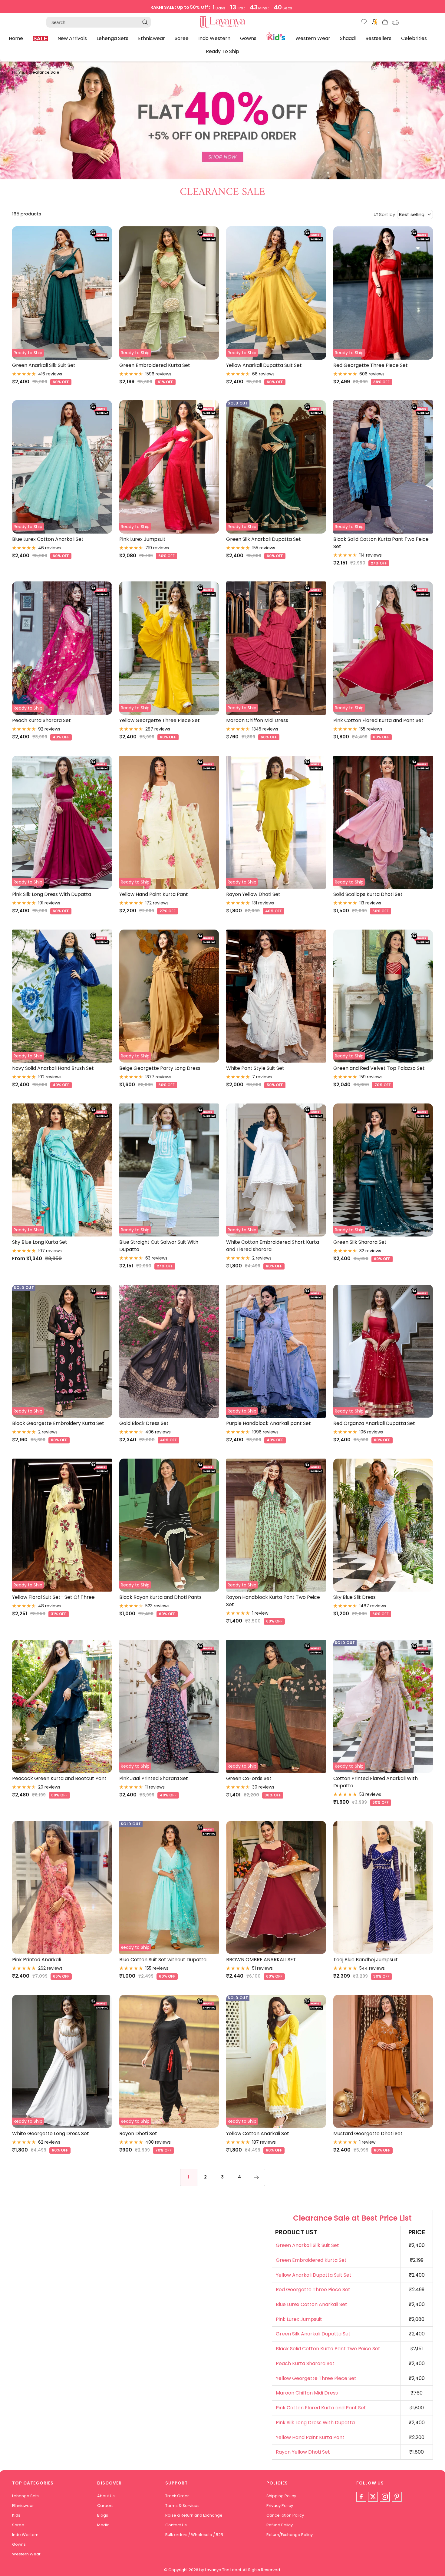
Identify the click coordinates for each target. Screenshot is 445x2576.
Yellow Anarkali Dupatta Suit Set (264, 365)
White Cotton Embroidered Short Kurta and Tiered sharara (273, 1246)
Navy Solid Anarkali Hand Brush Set (53, 1068)
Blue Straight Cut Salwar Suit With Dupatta (159, 1246)
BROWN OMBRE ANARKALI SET (261, 1960)
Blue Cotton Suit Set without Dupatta (163, 1960)
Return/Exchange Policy (290, 2535)
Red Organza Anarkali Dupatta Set (374, 1423)
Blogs (103, 2515)
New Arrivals (72, 38)
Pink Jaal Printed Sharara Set (154, 1778)
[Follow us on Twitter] (373, 2497)
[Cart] (385, 23)
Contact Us (176, 2525)
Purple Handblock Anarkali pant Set (269, 1423)
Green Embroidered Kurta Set (155, 365)
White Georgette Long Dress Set (51, 2133)
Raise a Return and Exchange (194, 2515)
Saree (182, 38)
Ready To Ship (222, 51)
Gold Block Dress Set (144, 1423)
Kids (276, 36)
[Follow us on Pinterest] (397, 2497)
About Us (106, 2496)
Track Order (177, 2496)
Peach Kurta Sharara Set (41, 720)
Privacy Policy (280, 2506)
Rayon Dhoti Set (138, 2133)
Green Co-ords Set (249, 1778)
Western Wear (313, 38)
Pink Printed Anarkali (36, 1960)
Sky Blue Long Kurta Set (40, 1242)
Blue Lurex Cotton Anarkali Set (48, 539)
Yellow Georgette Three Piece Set (160, 720)
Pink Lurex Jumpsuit (142, 539)
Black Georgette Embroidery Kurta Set (58, 1423)
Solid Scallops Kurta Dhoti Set (368, 894)
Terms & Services (182, 2506)
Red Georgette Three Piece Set (371, 365)
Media (103, 2525)
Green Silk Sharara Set (360, 1242)
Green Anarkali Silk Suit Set (44, 365)
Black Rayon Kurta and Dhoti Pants (160, 1597)
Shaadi (348, 38)
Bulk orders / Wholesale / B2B (194, 2535)
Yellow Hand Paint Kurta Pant (154, 894)
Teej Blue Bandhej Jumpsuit (366, 1960)
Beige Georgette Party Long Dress (160, 1068)
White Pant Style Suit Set (255, 1068)
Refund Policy (280, 2525)
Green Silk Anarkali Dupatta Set (264, 539)
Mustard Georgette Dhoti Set (368, 2133)
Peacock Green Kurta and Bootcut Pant (59, 1778)
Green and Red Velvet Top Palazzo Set (379, 1068)
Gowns (248, 38)
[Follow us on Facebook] (361, 2497)
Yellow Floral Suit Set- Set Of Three (53, 1597)
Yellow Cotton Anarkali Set (258, 2133)
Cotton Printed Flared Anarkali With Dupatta (376, 1782)
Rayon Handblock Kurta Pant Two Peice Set (273, 1601)
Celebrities (414, 38)
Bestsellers (378, 38)
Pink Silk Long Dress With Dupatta (52, 894)
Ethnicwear (152, 38)
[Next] (256, 2177)
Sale (40, 38)
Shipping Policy (281, 2496)
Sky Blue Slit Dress (354, 1597)
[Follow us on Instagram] (385, 2497)
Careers (105, 2506)
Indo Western (214, 38)
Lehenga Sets (112, 38)
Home (16, 38)
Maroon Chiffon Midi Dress (257, 720)
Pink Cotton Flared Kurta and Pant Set (378, 720)
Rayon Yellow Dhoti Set (253, 894)
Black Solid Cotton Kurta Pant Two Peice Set (381, 543)
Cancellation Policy (285, 2515)
